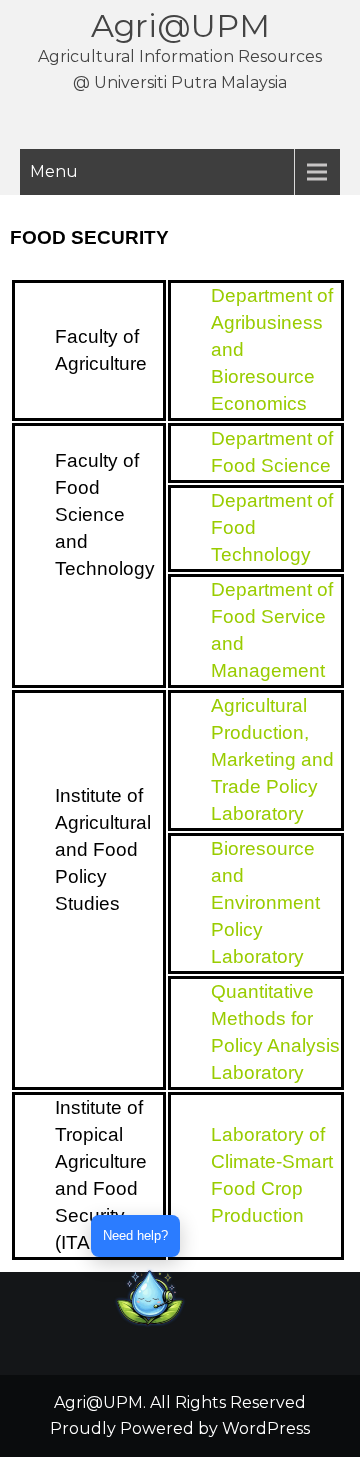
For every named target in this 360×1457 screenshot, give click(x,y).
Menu (54, 171)
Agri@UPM (180, 25)
